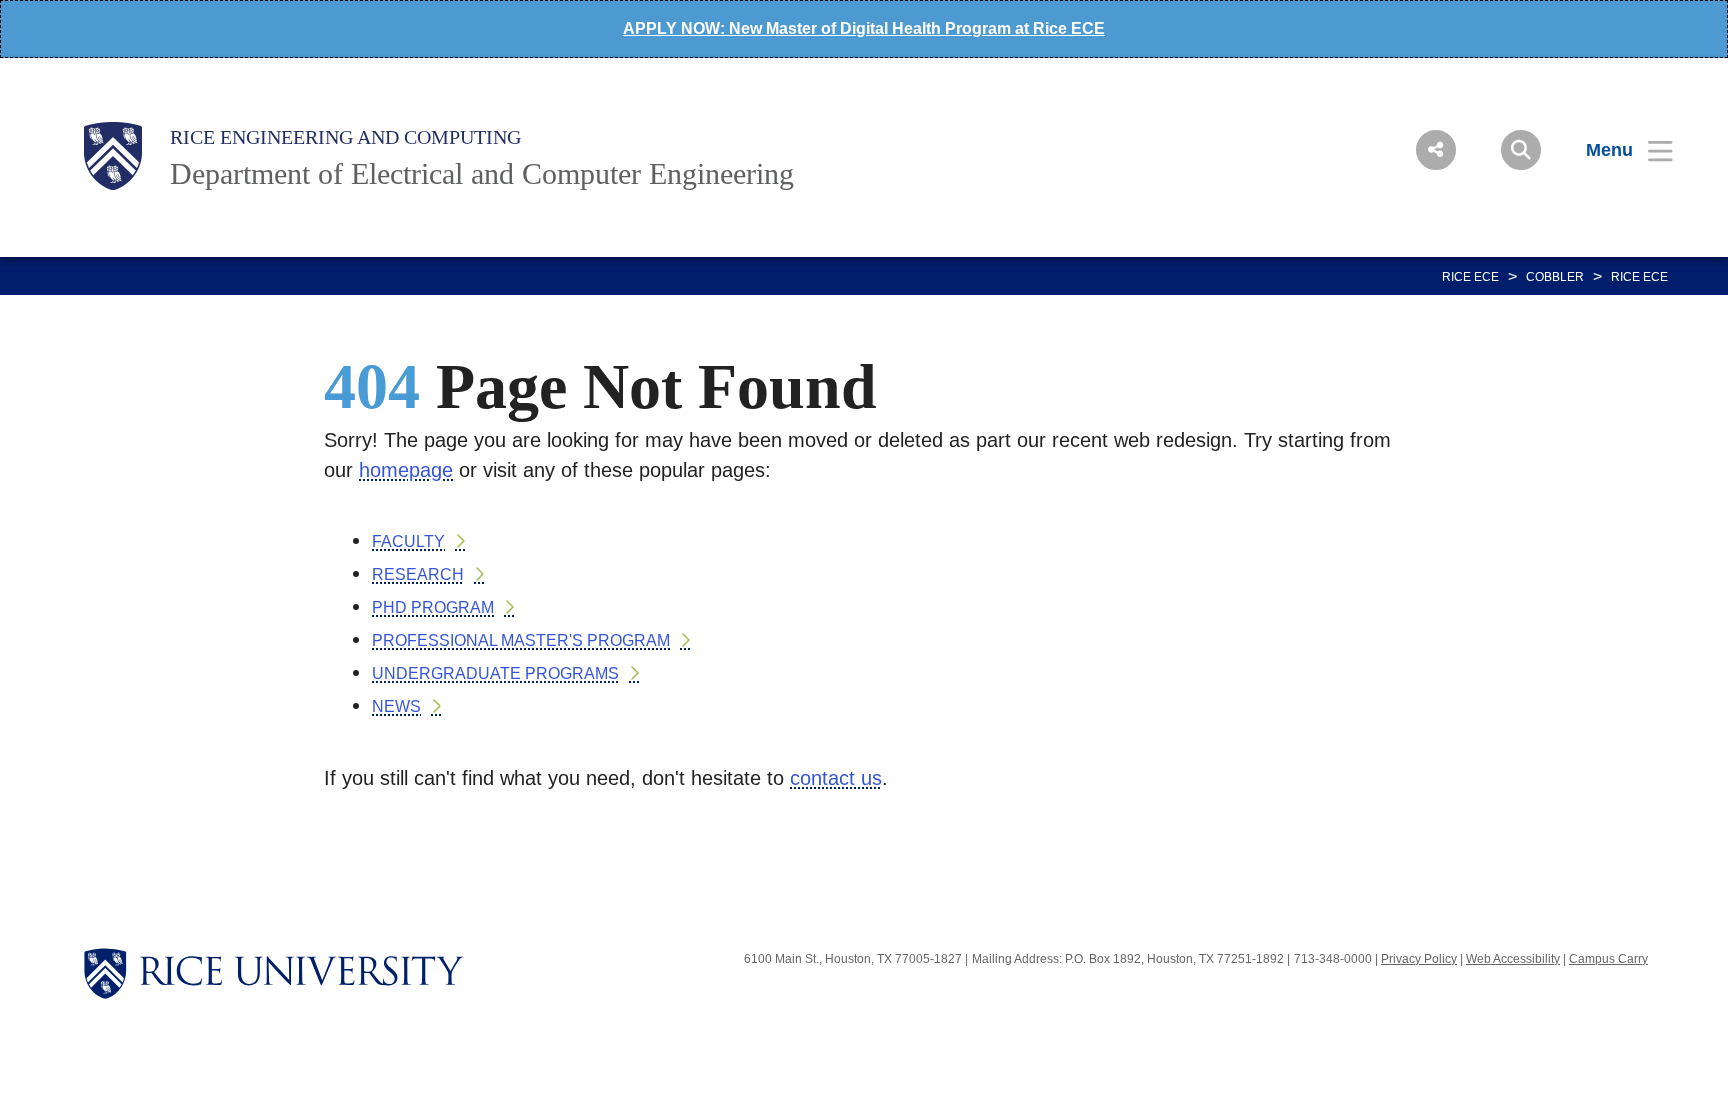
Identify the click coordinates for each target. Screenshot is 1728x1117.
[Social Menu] (1436, 150)
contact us (836, 778)
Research (418, 574)
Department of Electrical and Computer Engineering (482, 173)
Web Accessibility (1513, 959)
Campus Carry (1608, 959)
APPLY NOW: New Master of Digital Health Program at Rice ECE (864, 28)
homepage (406, 470)
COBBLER (1555, 277)
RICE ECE (1470, 277)
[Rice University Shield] (113, 156)
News (396, 706)
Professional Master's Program (521, 640)
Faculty (408, 541)
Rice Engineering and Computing (345, 137)
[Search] (1521, 150)
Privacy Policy (1419, 959)
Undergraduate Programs (495, 673)
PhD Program (433, 607)
